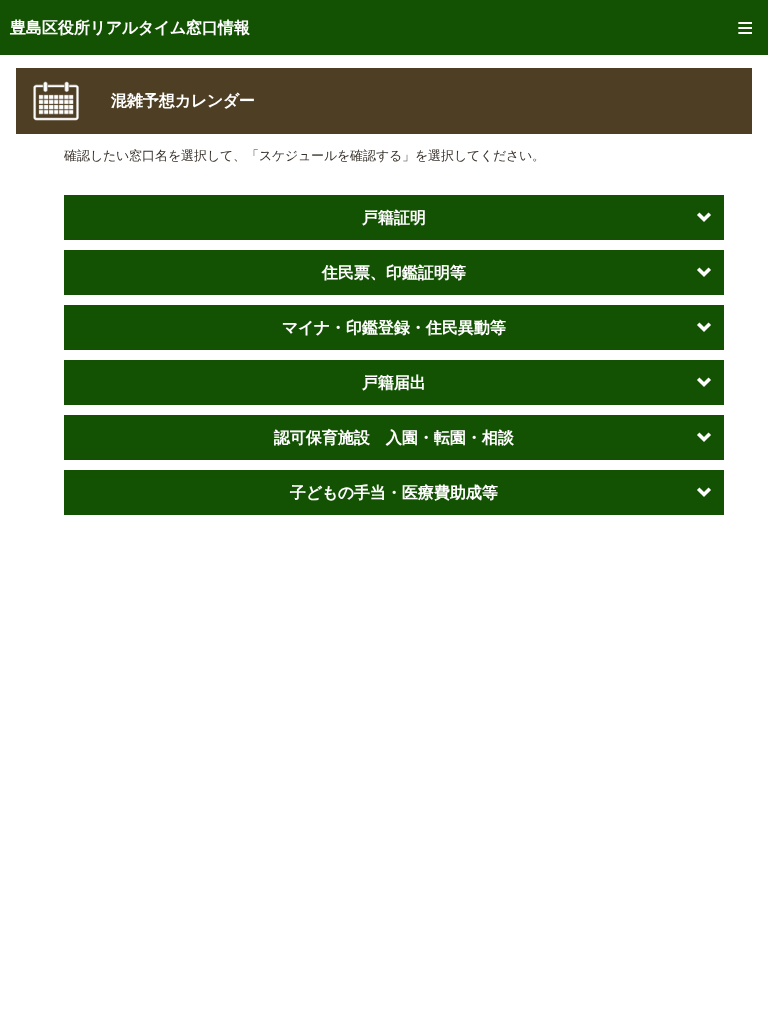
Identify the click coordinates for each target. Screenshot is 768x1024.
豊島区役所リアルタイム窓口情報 (130, 27)
